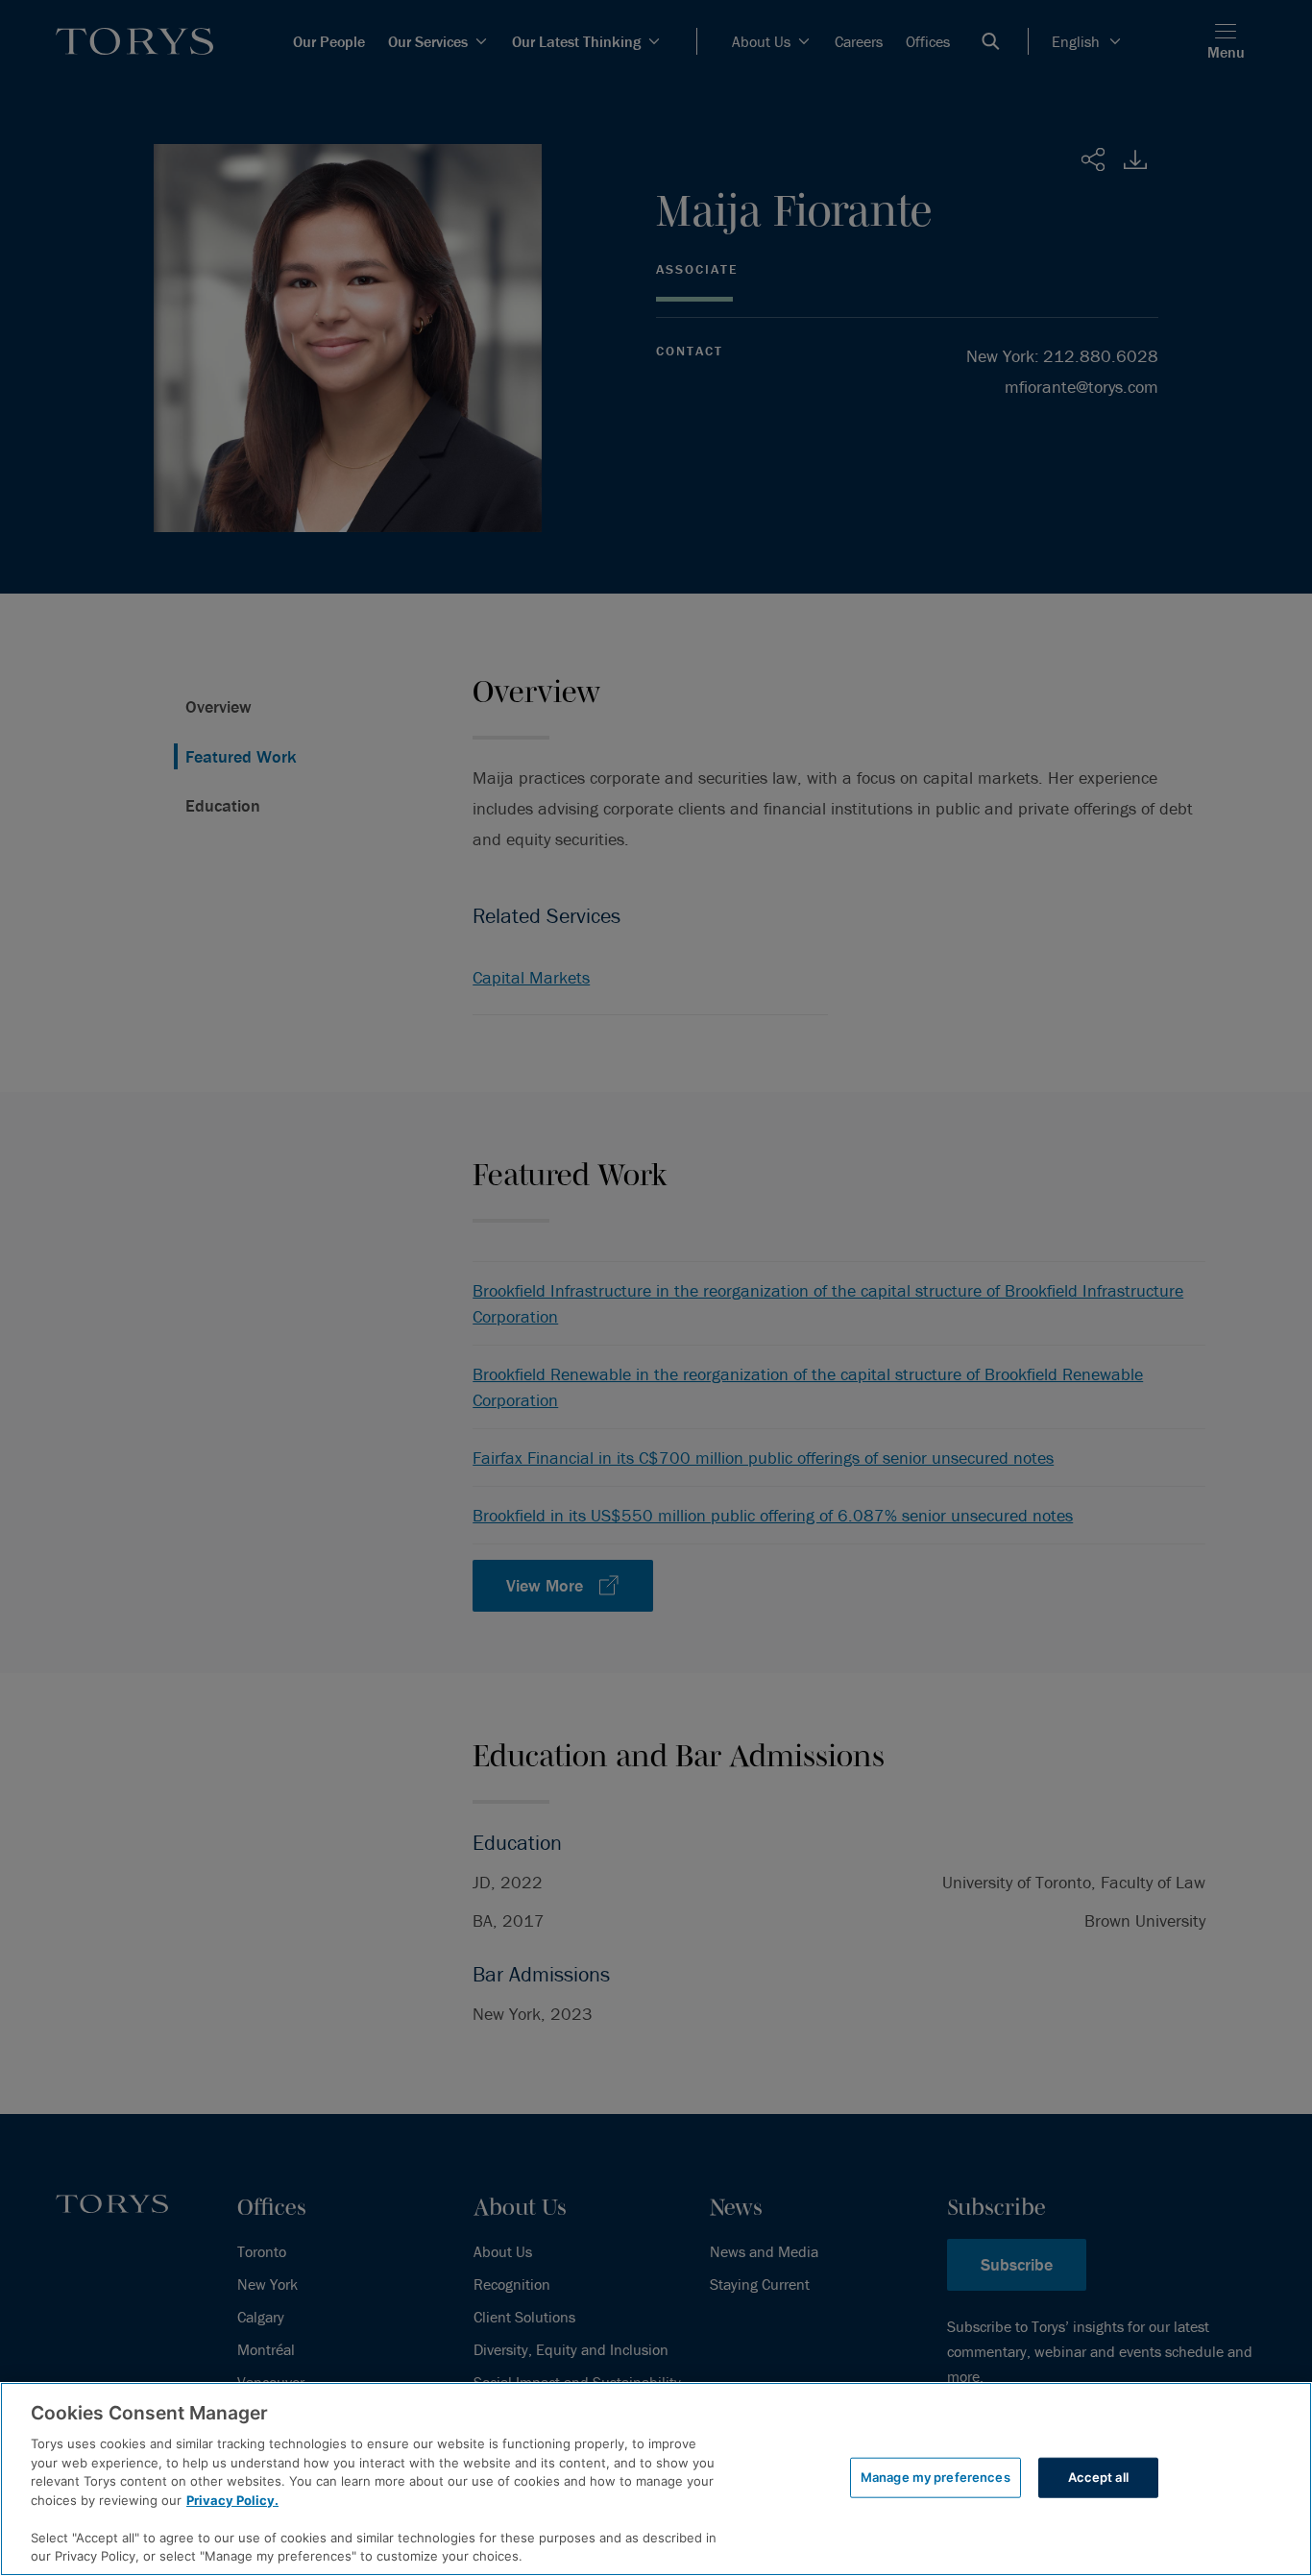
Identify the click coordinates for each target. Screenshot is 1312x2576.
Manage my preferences (935, 2477)
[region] (656, 2479)
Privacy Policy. (232, 2500)
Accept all (1098, 2477)
